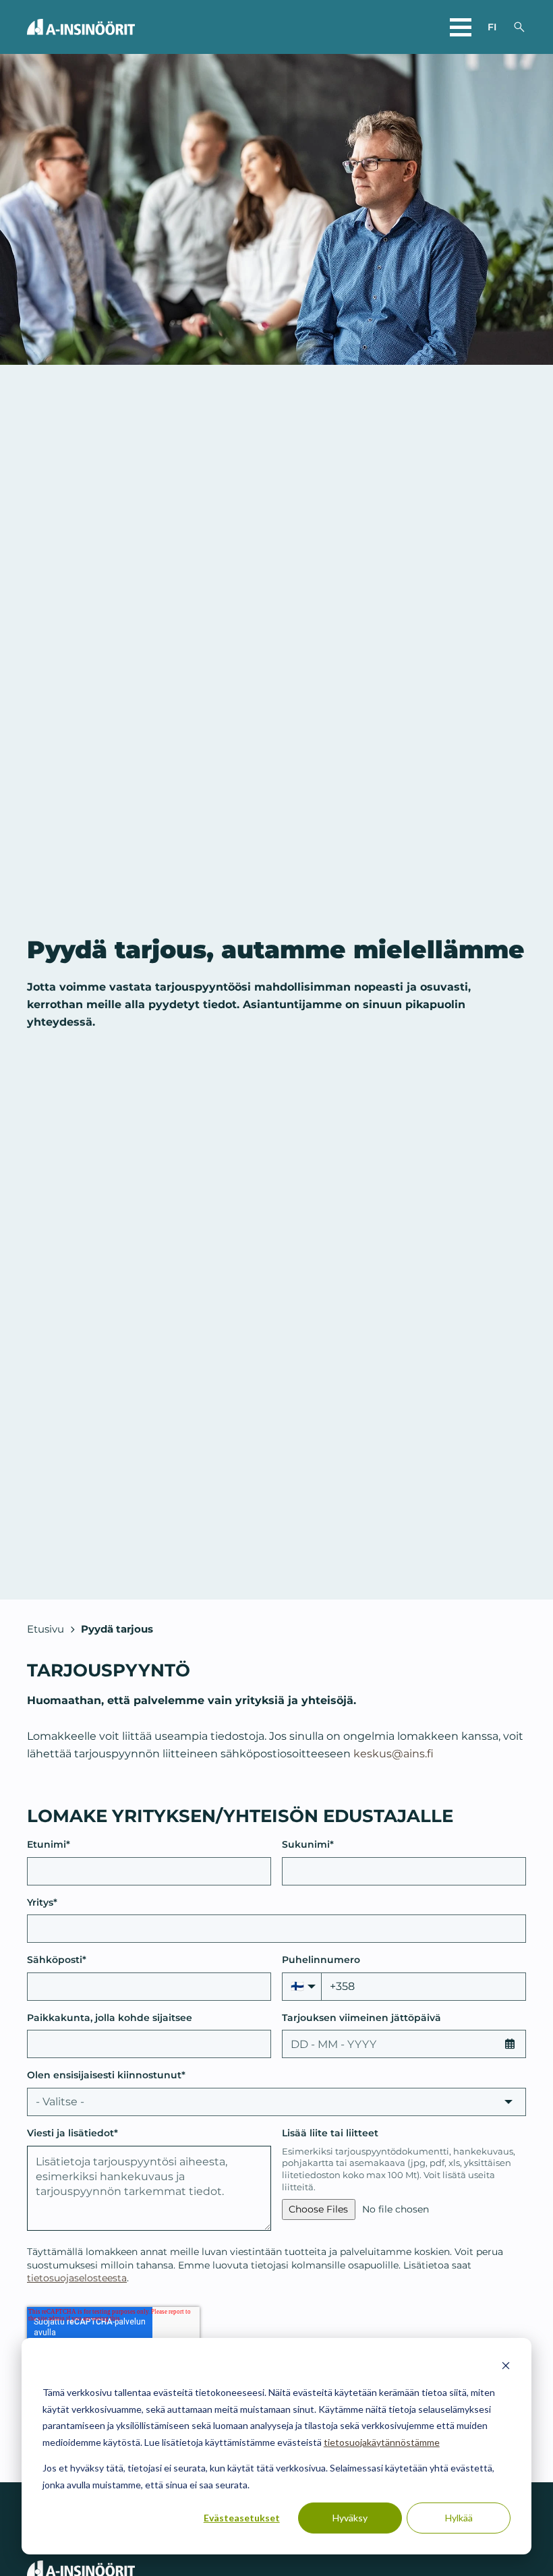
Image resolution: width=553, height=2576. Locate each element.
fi (492, 27)
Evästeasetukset (242, 2518)
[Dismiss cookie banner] (506, 2367)
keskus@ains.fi (394, 1753)
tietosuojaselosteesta (77, 2278)
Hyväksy (350, 2518)
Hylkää (459, 2518)
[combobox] (276, 2102)
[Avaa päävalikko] (461, 27)
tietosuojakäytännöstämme (382, 2442)
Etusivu (46, 1629)
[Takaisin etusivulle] (81, 27)
